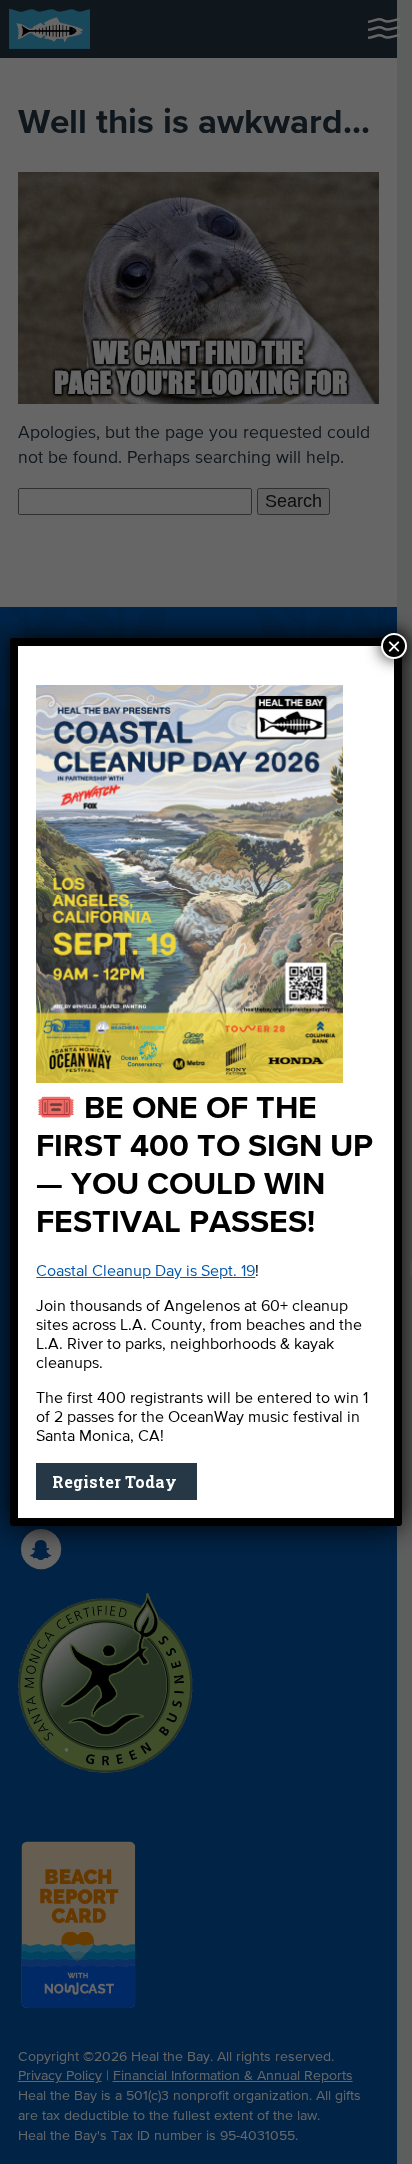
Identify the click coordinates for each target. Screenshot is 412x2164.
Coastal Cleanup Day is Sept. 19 (145, 1272)
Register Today (116, 1481)
